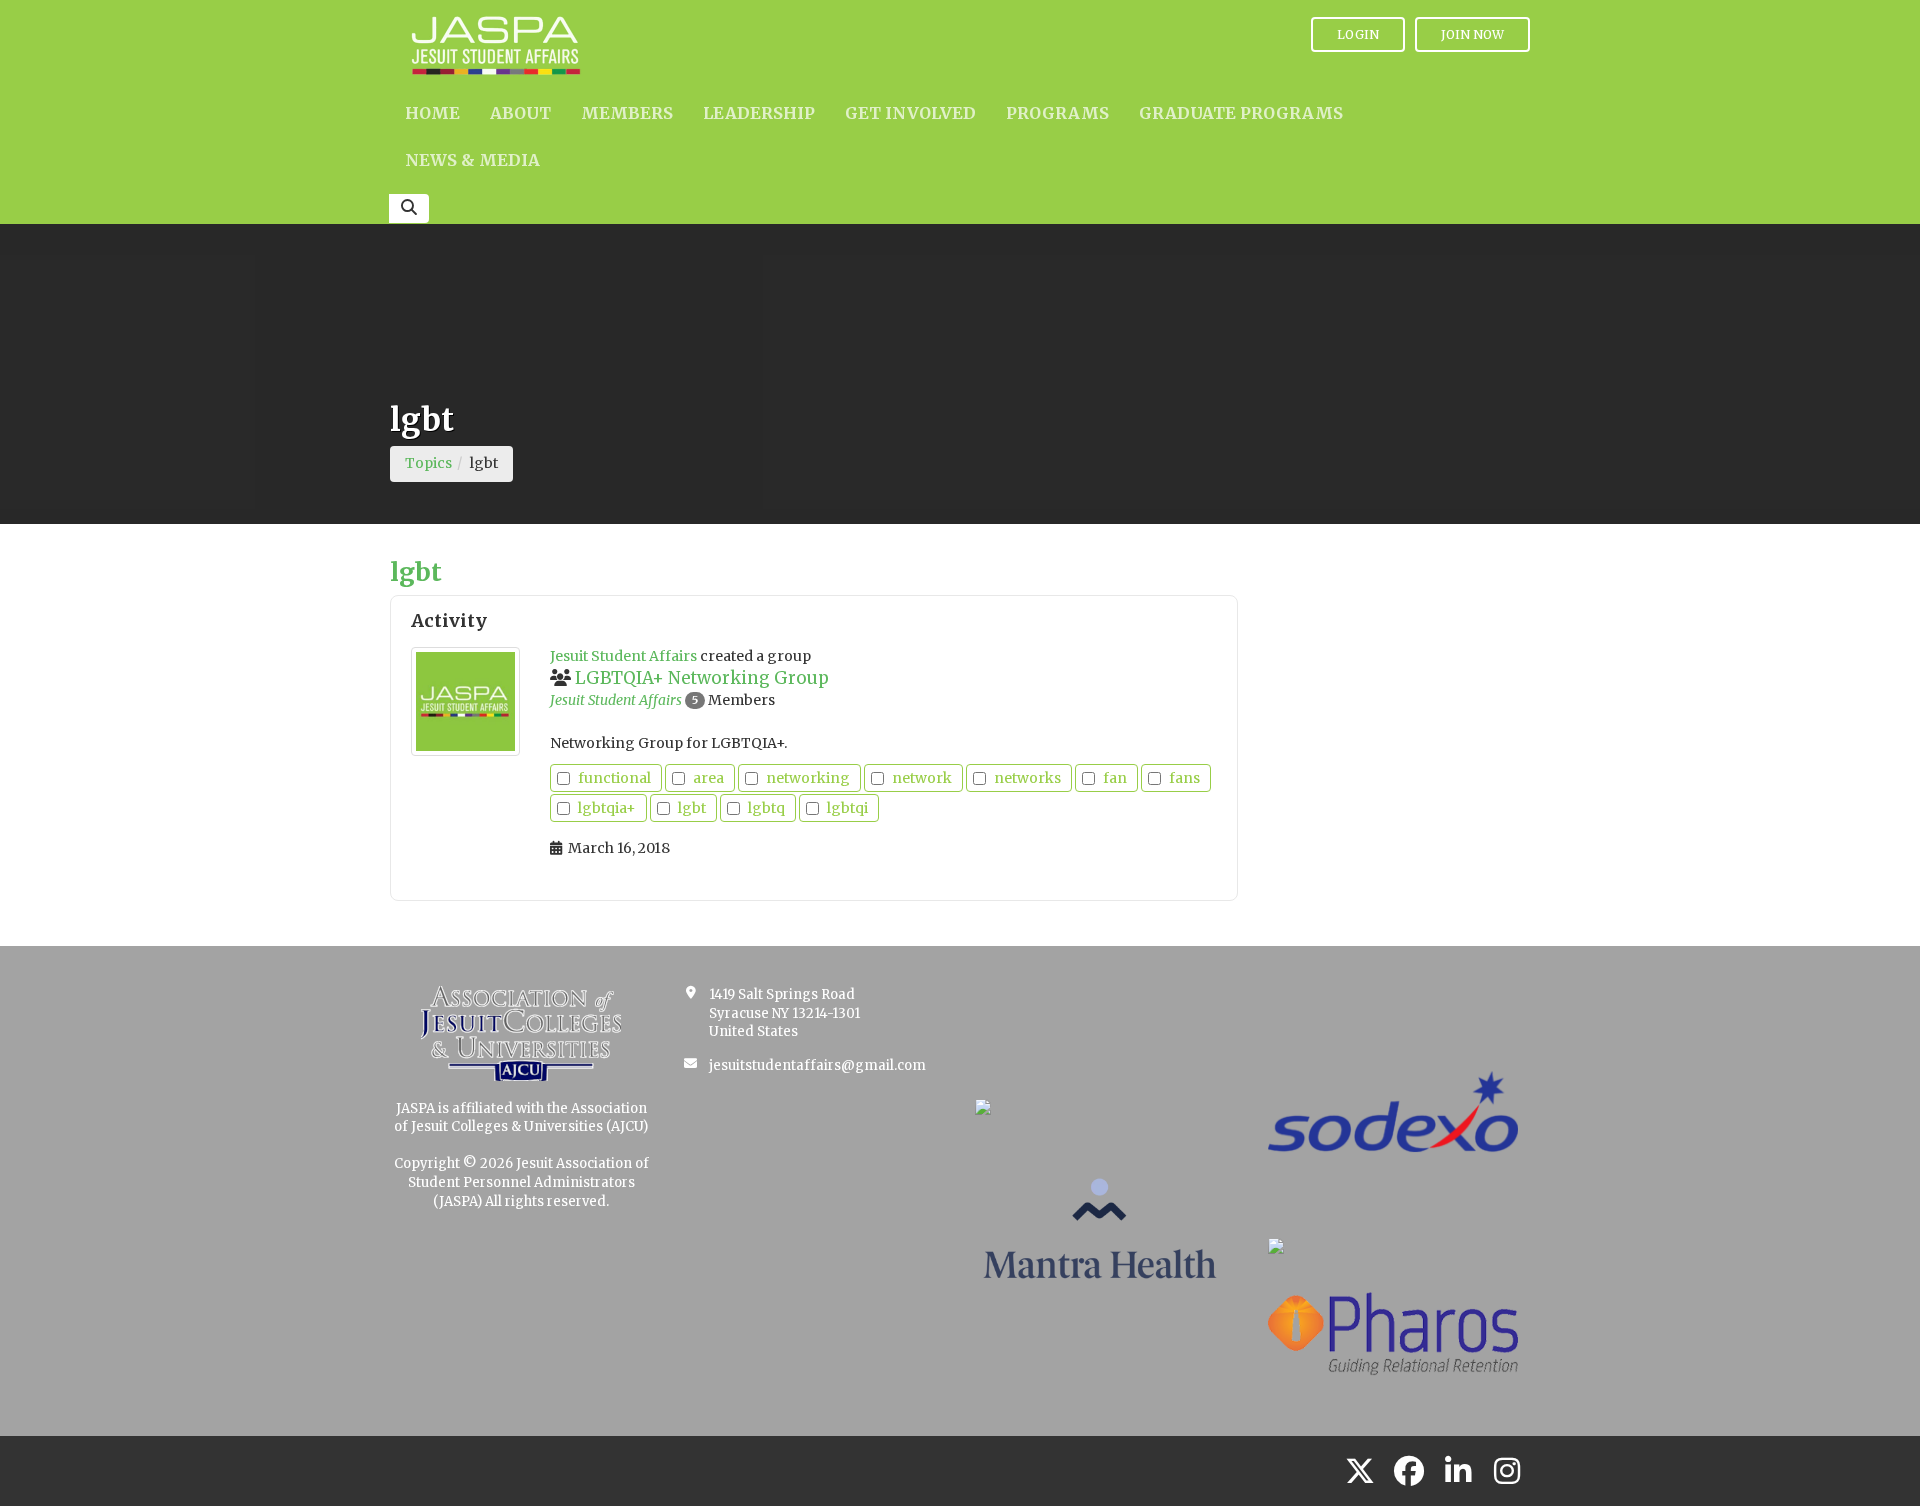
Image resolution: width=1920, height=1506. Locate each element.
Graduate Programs (1241, 113)
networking (808, 778)
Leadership (759, 113)
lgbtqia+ (607, 808)
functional (614, 778)
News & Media (472, 160)
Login (1358, 34)
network (922, 778)
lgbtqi (847, 808)
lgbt (692, 808)
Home (432, 113)
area (708, 778)
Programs (1057, 113)
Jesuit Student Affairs (616, 700)
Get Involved (910, 113)
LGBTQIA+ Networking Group (702, 678)
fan (1115, 778)
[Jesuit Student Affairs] (465, 701)
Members (627, 113)
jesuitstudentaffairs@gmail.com (817, 1065)
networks (1027, 778)
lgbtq (766, 808)
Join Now (1472, 34)
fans (1184, 778)
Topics (428, 463)
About (520, 113)
